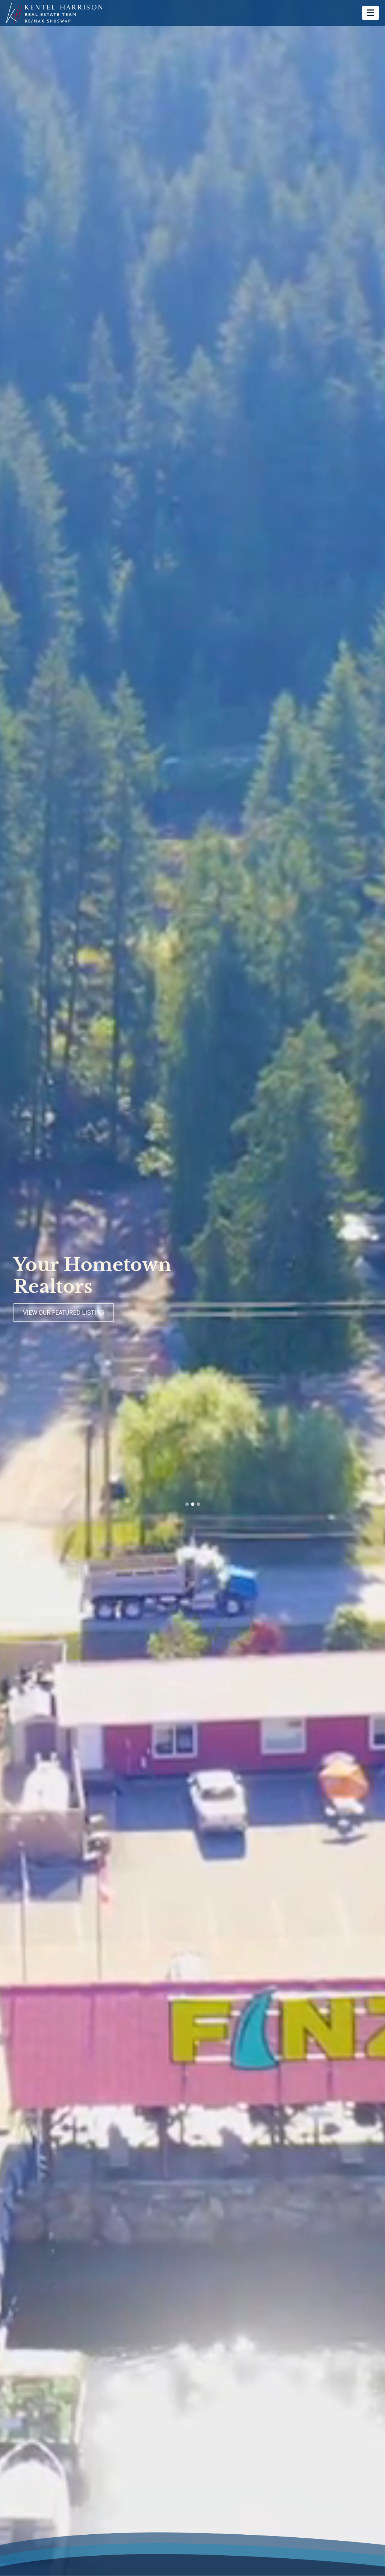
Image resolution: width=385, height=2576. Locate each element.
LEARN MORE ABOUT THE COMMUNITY (76, 1313)
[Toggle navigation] (371, 13)
